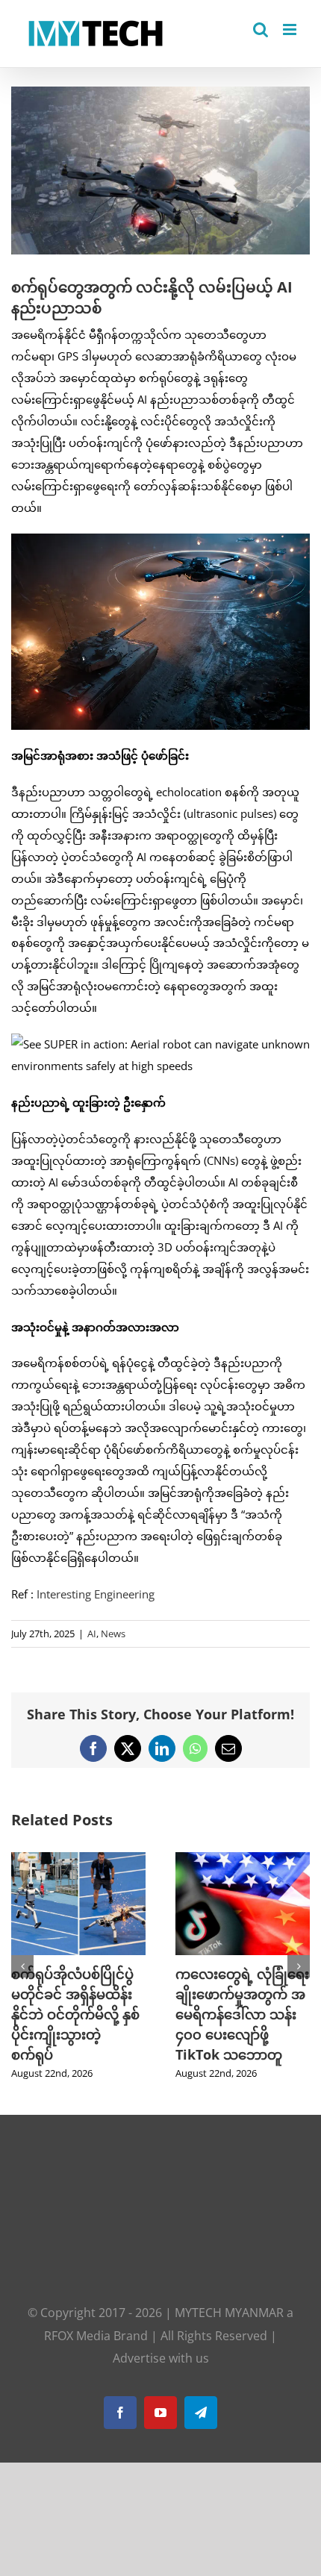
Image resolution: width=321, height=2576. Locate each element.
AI (92, 1634)
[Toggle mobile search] (261, 29)
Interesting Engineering (96, 1594)
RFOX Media (77, 2336)
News (113, 1634)
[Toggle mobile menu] (291, 29)
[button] (22, 1966)
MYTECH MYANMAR (229, 2313)
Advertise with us (161, 2358)
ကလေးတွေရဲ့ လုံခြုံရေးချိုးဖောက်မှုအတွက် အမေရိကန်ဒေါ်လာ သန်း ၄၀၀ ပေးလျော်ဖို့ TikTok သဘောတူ (242, 2014)
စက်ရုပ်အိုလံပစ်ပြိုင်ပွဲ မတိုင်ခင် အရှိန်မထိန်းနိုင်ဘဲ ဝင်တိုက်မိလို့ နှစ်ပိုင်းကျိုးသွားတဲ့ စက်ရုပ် (75, 2014)
